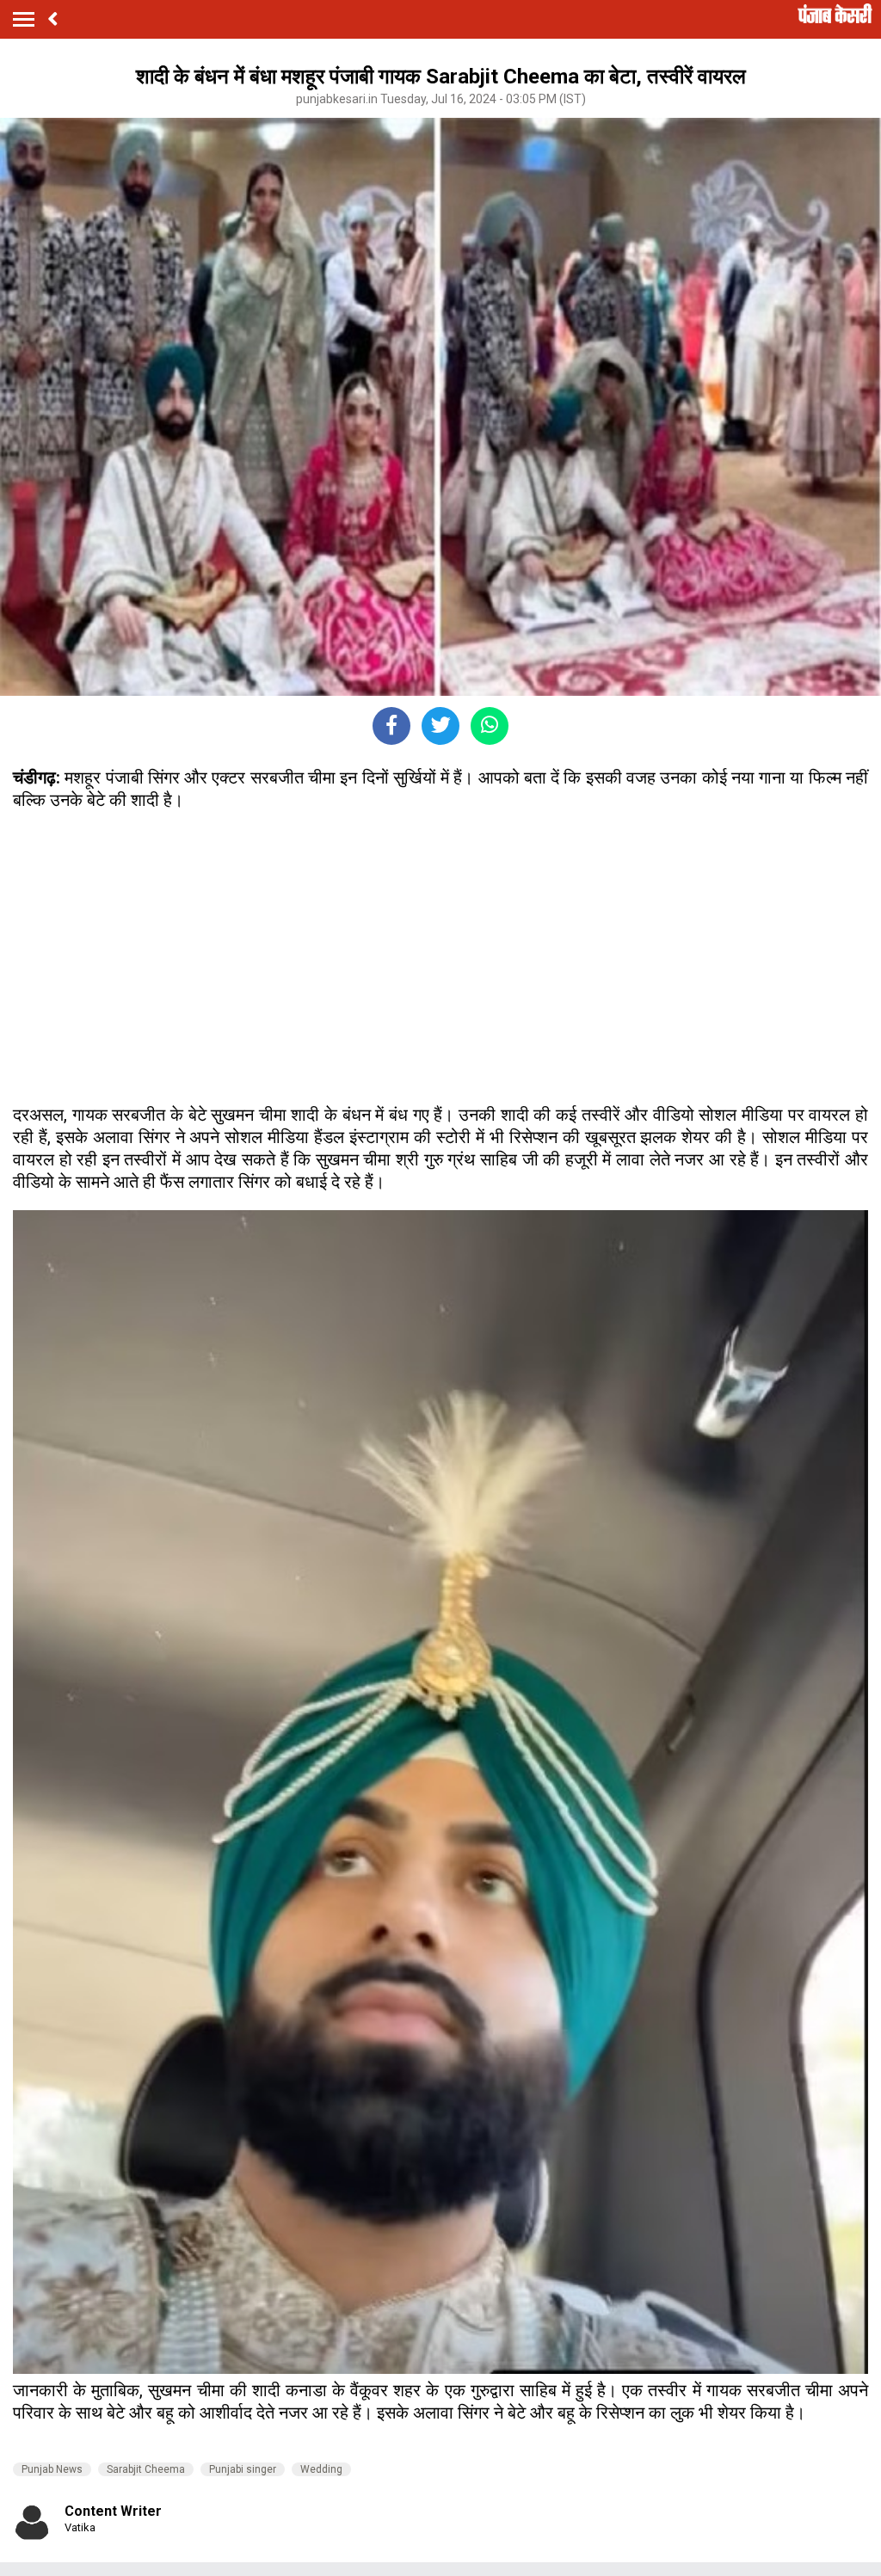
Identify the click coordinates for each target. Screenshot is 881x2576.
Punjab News (52, 2469)
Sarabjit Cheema (146, 2469)
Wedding (321, 2469)
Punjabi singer (243, 2469)
